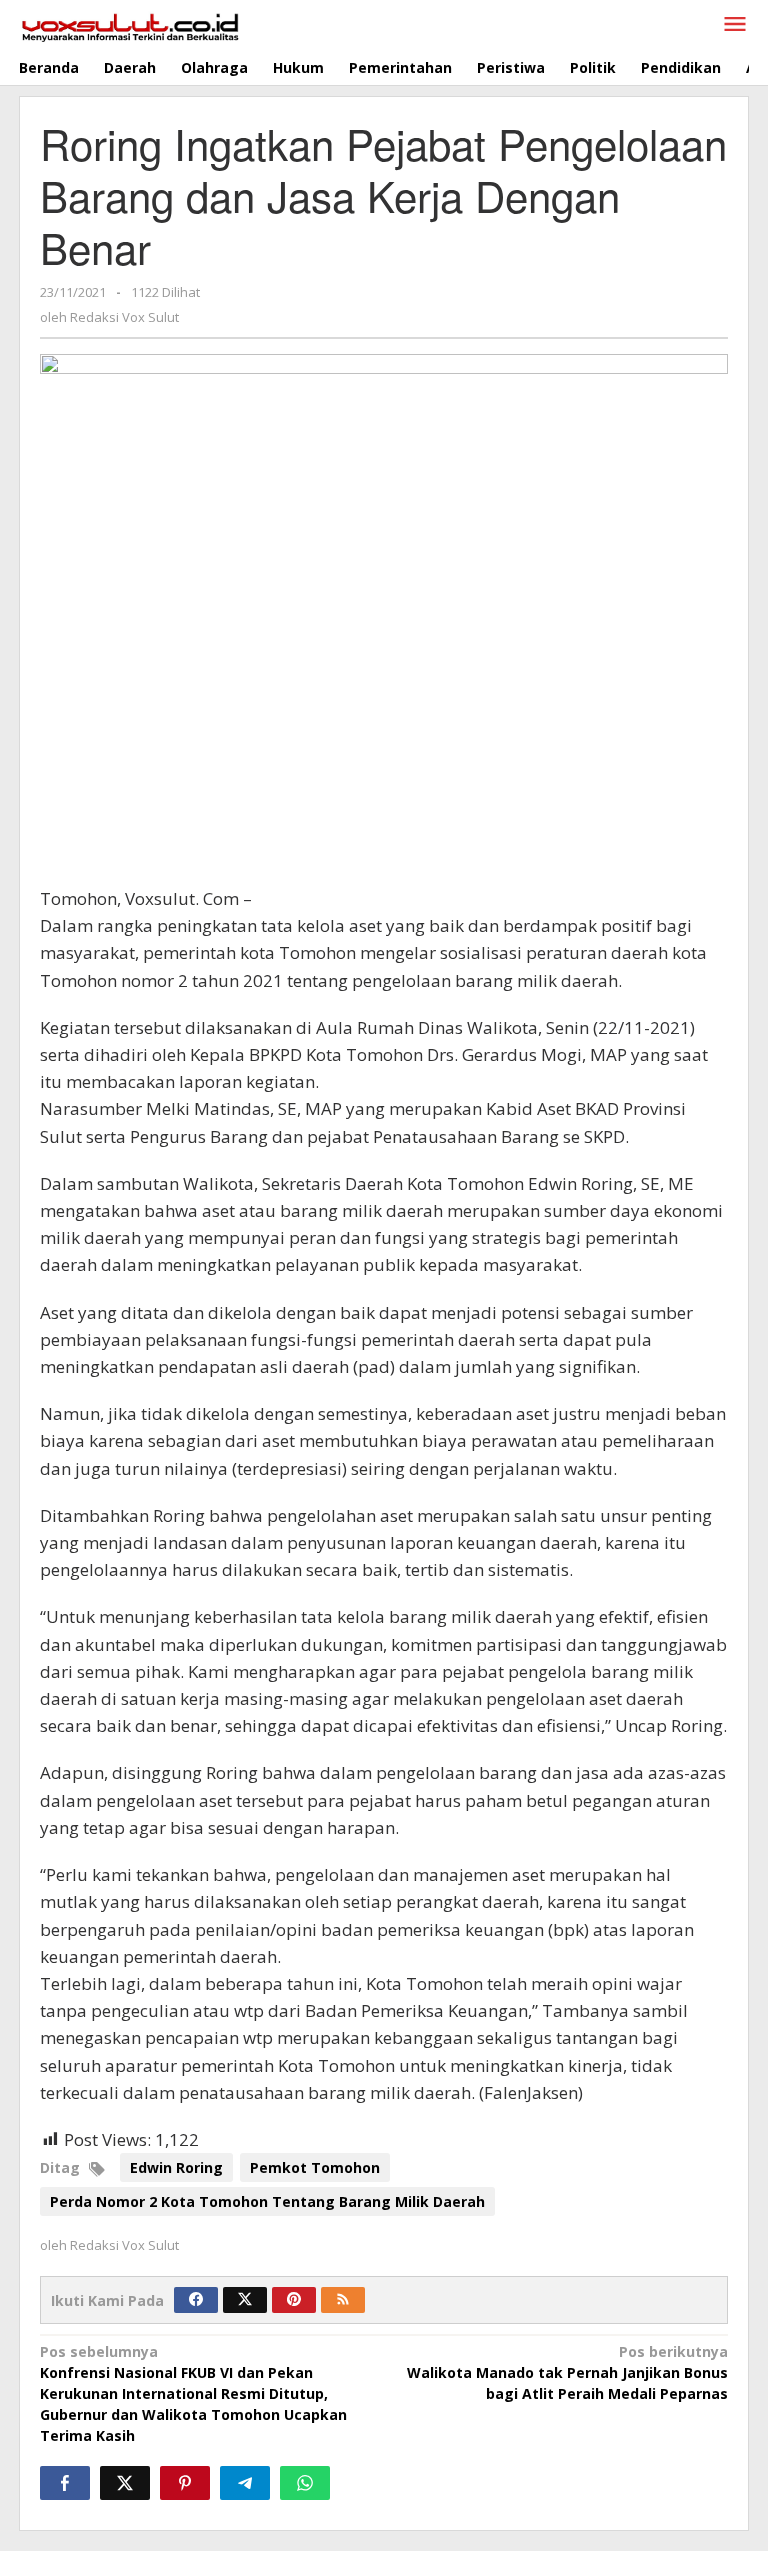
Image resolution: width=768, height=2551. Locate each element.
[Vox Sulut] (130, 25)
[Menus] (735, 25)
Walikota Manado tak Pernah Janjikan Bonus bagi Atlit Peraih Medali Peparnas (567, 2372)
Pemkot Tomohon (315, 2167)
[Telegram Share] (245, 2483)
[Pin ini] (185, 2483)
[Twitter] (245, 2300)
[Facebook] (196, 2300)
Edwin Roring (176, 2167)
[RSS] (343, 2300)
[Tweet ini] (125, 2483)
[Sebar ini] (65, 2483)
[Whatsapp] (305, 2483)
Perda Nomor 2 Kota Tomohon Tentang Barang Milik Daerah (267, 2201)
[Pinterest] (294, 2300)
